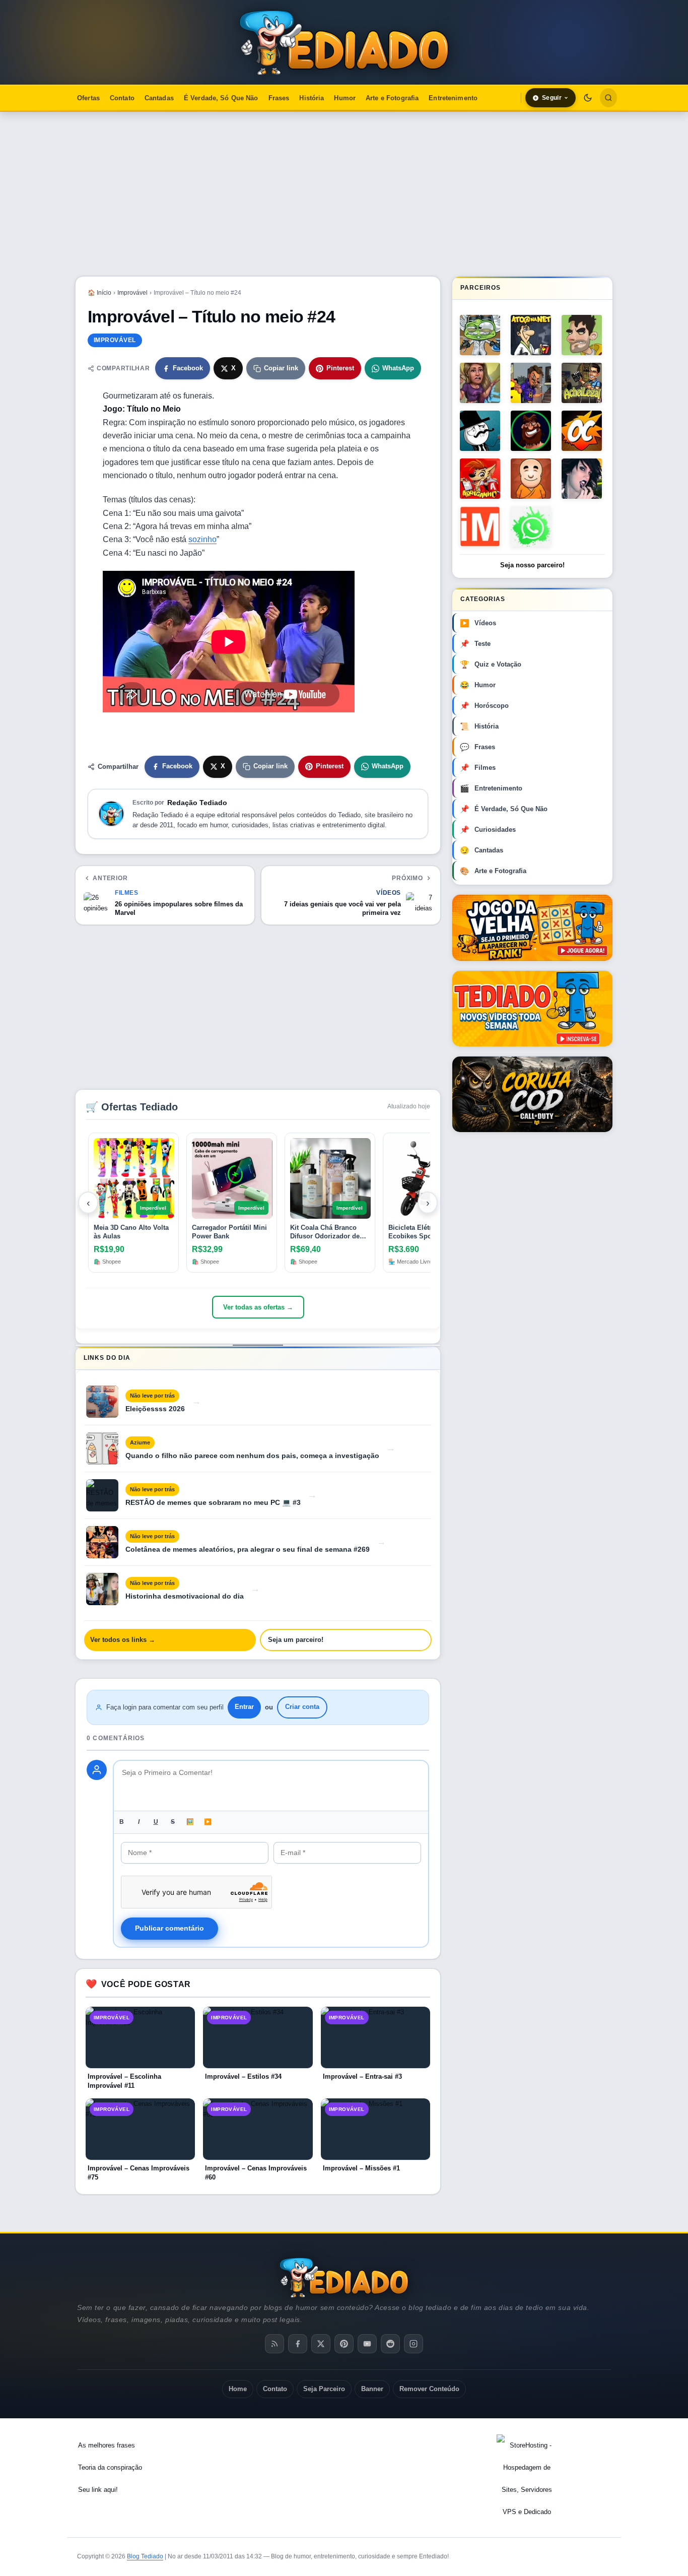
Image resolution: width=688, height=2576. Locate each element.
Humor (345, 98)
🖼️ (190, 1822)
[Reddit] (390, 2344)
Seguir (552, 98)
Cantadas (159, 98)
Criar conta (302, 1707)
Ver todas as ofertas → (258, 1307)
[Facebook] (298, 2344)
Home (238, 2389)
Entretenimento (453, 98)
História (312, 98)
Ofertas (88, 98)
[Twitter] (321, 2344)
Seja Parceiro (324, 2389)
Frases (279, 98)
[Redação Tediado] (111, 814)
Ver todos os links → (123, 1640)
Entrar (244, 1707)
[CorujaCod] (532, 1094)
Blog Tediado (145, 2556)
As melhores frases (107, 2445)
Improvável (132, 293)
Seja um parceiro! (296, 1640)
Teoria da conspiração (110, 2467)
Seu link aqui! (98, 2490)
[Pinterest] (344, 2344)
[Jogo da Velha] (532, 928)
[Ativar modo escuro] (588, 98)
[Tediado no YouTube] (532, 1009)
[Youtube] (367, 2344)
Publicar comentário (169, 1928)
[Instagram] (414, 2344)
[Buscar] (608, 98)
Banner (372, 2389)
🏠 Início (99, 293)
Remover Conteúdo (429, 2389)
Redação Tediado (197, 803)
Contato (122, 98)
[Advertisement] (344, 194)
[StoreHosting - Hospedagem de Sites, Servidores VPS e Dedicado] (527, 2479)
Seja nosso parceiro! (532, 565)
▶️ (208, 1822)
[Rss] (274, 2344)
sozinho (202, 539)
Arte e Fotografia (392, 98)
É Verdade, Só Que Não (221, 98)
